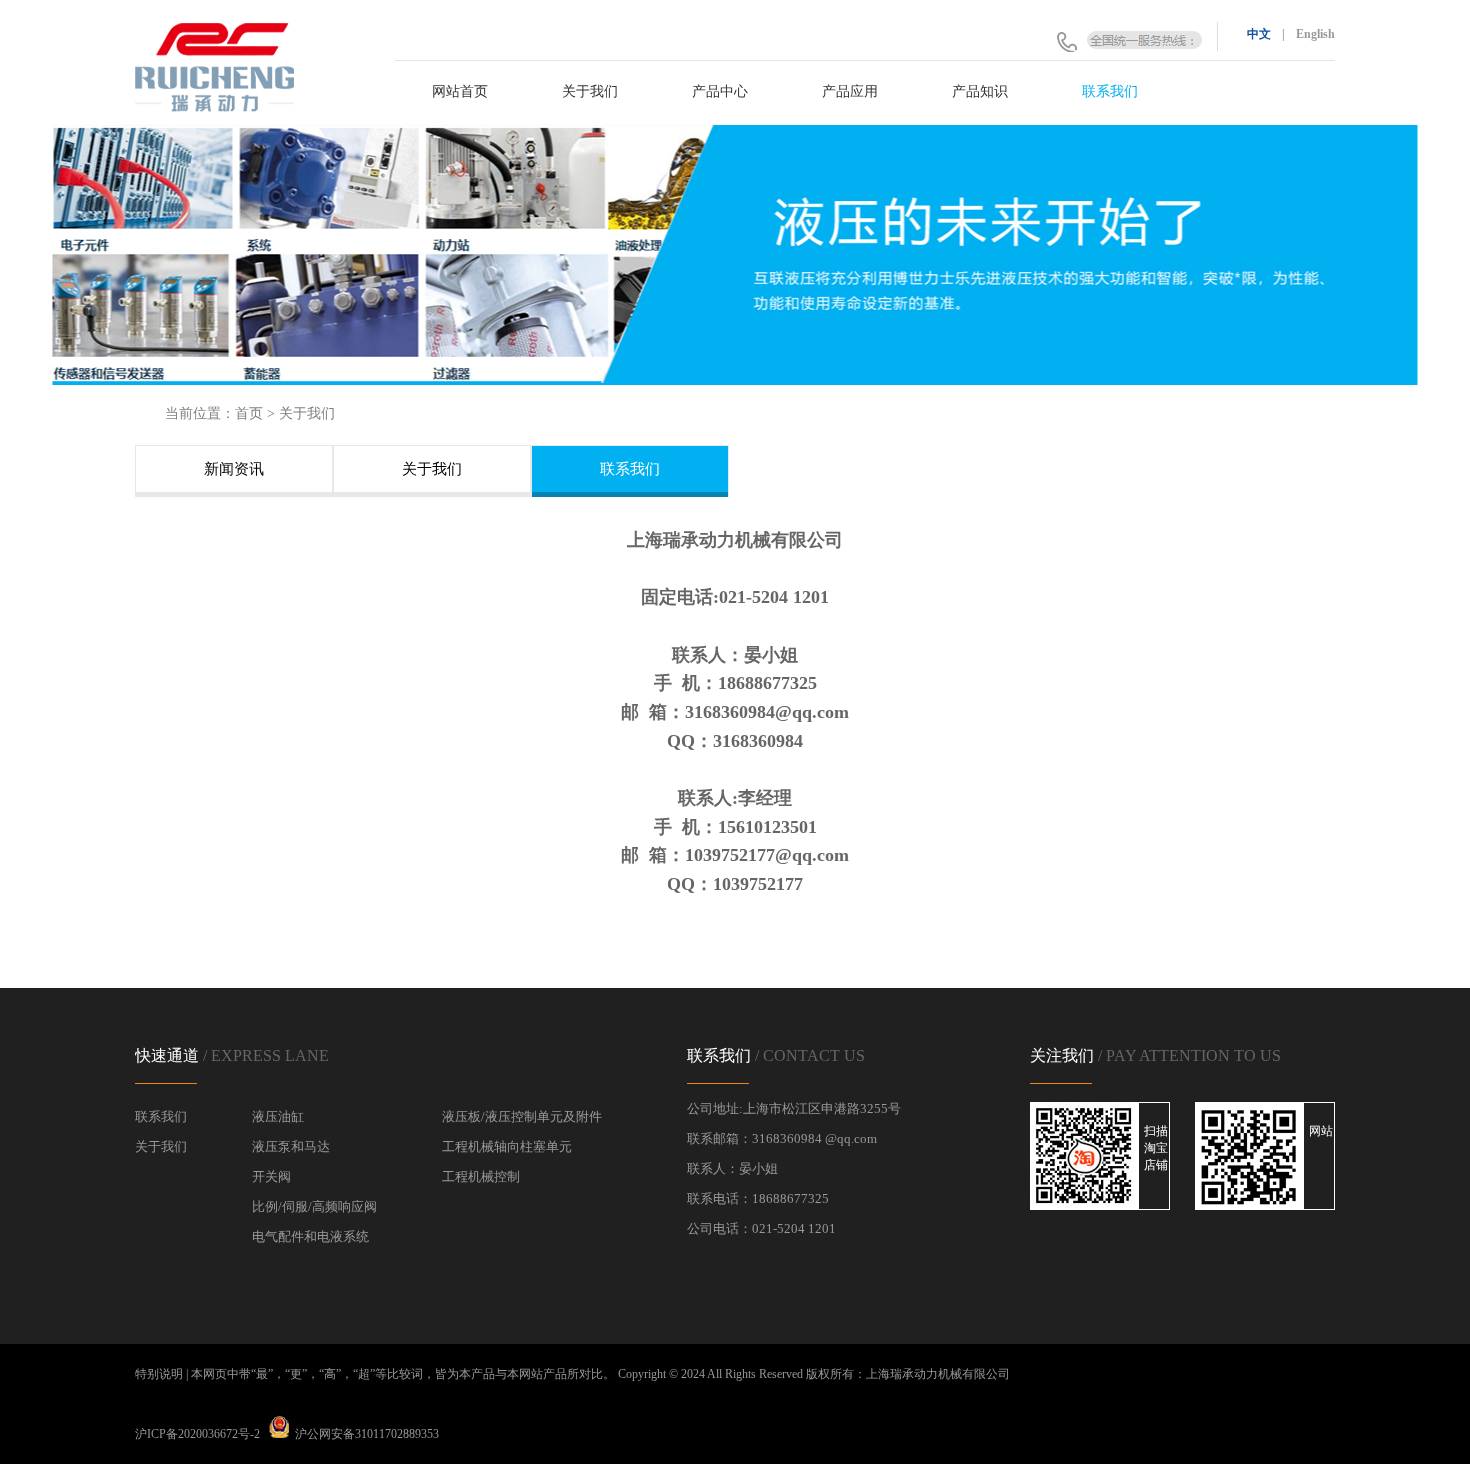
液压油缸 (278, 1116)
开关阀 (271, 1176)
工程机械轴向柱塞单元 (507, 1146)
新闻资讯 (234, 469)
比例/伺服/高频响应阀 (314, 1206)
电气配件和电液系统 (310, 1236)
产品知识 (980, 91)
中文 (1259, 34)
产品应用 (850, 91)
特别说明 (159, 1374)
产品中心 (720, 91)
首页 (249, 413)
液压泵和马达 (291, 1146)
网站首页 (460, 91)
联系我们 (1110, 91)
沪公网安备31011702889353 (367, 1434)
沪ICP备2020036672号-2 (197, 1434)
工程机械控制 (481, 1176)
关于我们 (590, 91)
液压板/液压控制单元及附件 (522, 1116)
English (1315, 34)
